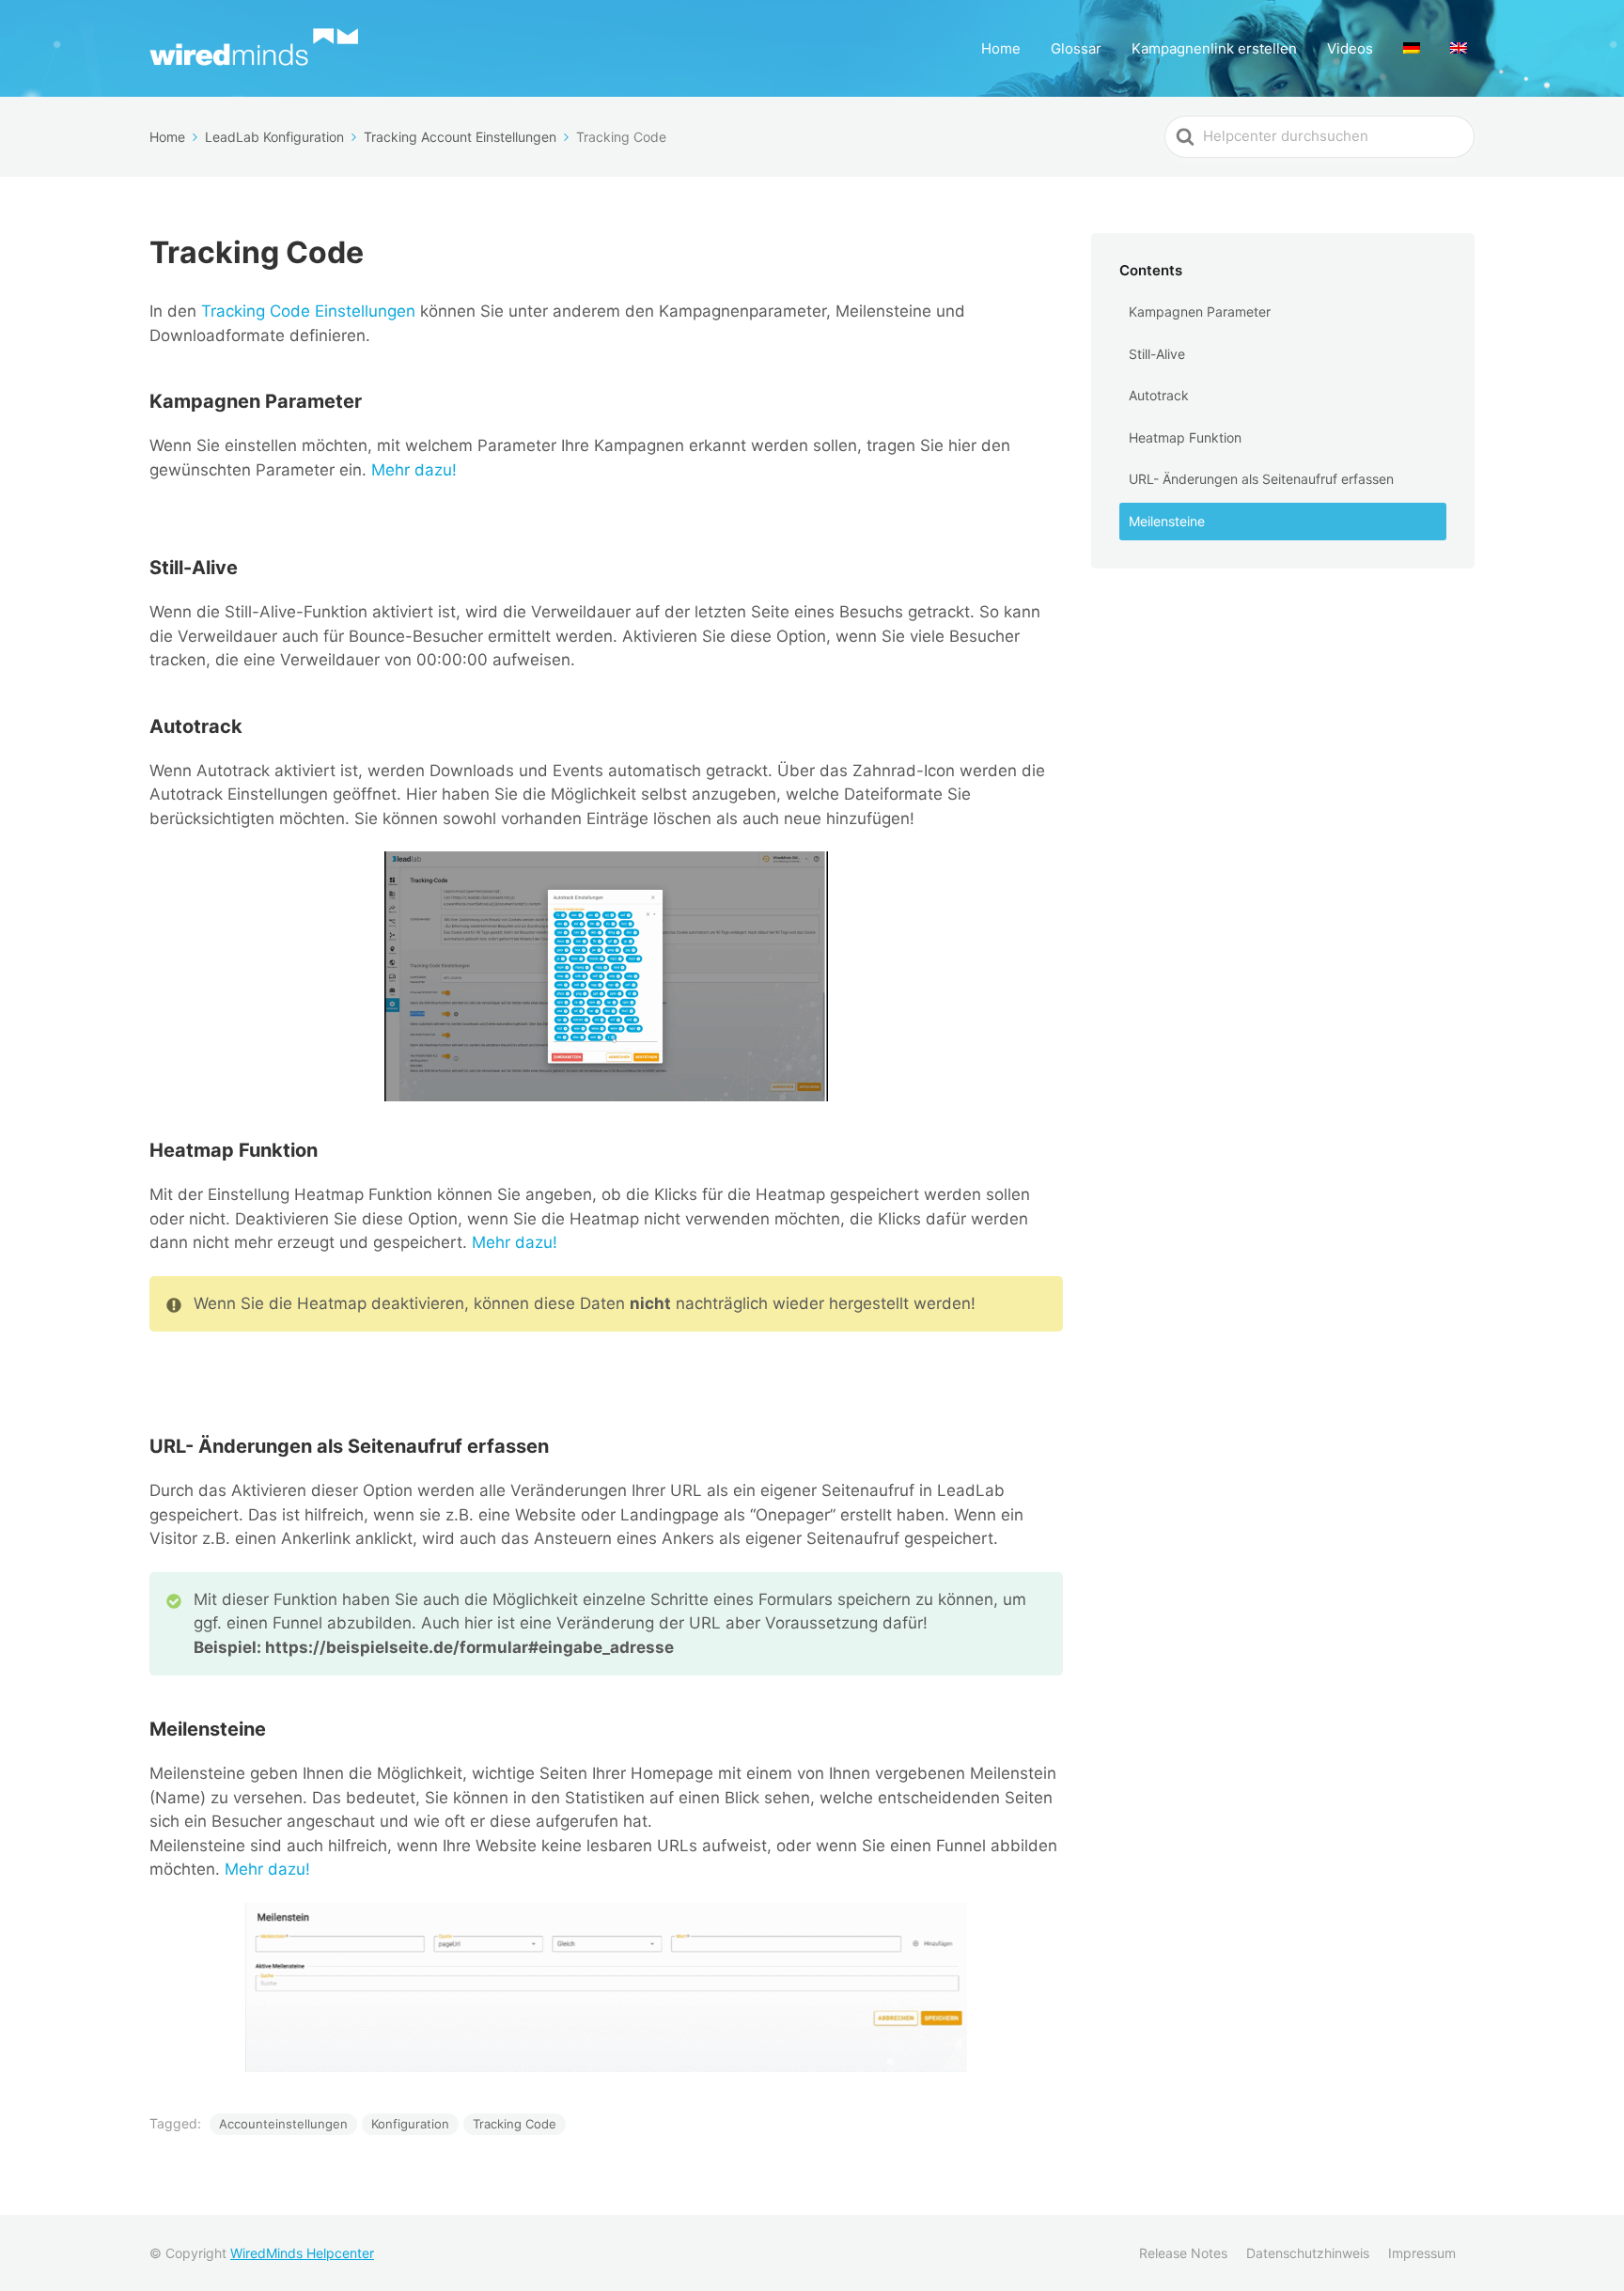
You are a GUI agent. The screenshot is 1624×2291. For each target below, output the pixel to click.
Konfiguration (410, 2124)
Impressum (1422, 2253)
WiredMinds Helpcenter (302, 2253)
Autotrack (1159, 395)
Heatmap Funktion (1185, 437)
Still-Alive (1157, 354)
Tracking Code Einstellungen (308, 311)
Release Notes (1183, 2253)
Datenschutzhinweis (1308, 2253)
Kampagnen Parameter (1200, 312)
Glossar (1076, 48)
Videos (1350, 48)
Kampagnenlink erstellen (1214, 48)
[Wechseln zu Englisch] (1459, 48)
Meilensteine (1167, 521)
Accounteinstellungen (283, 2124)
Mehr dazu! (414, 470)
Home (1001, 48)
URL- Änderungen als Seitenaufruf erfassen (1261, 479)
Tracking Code (515, 2124)
